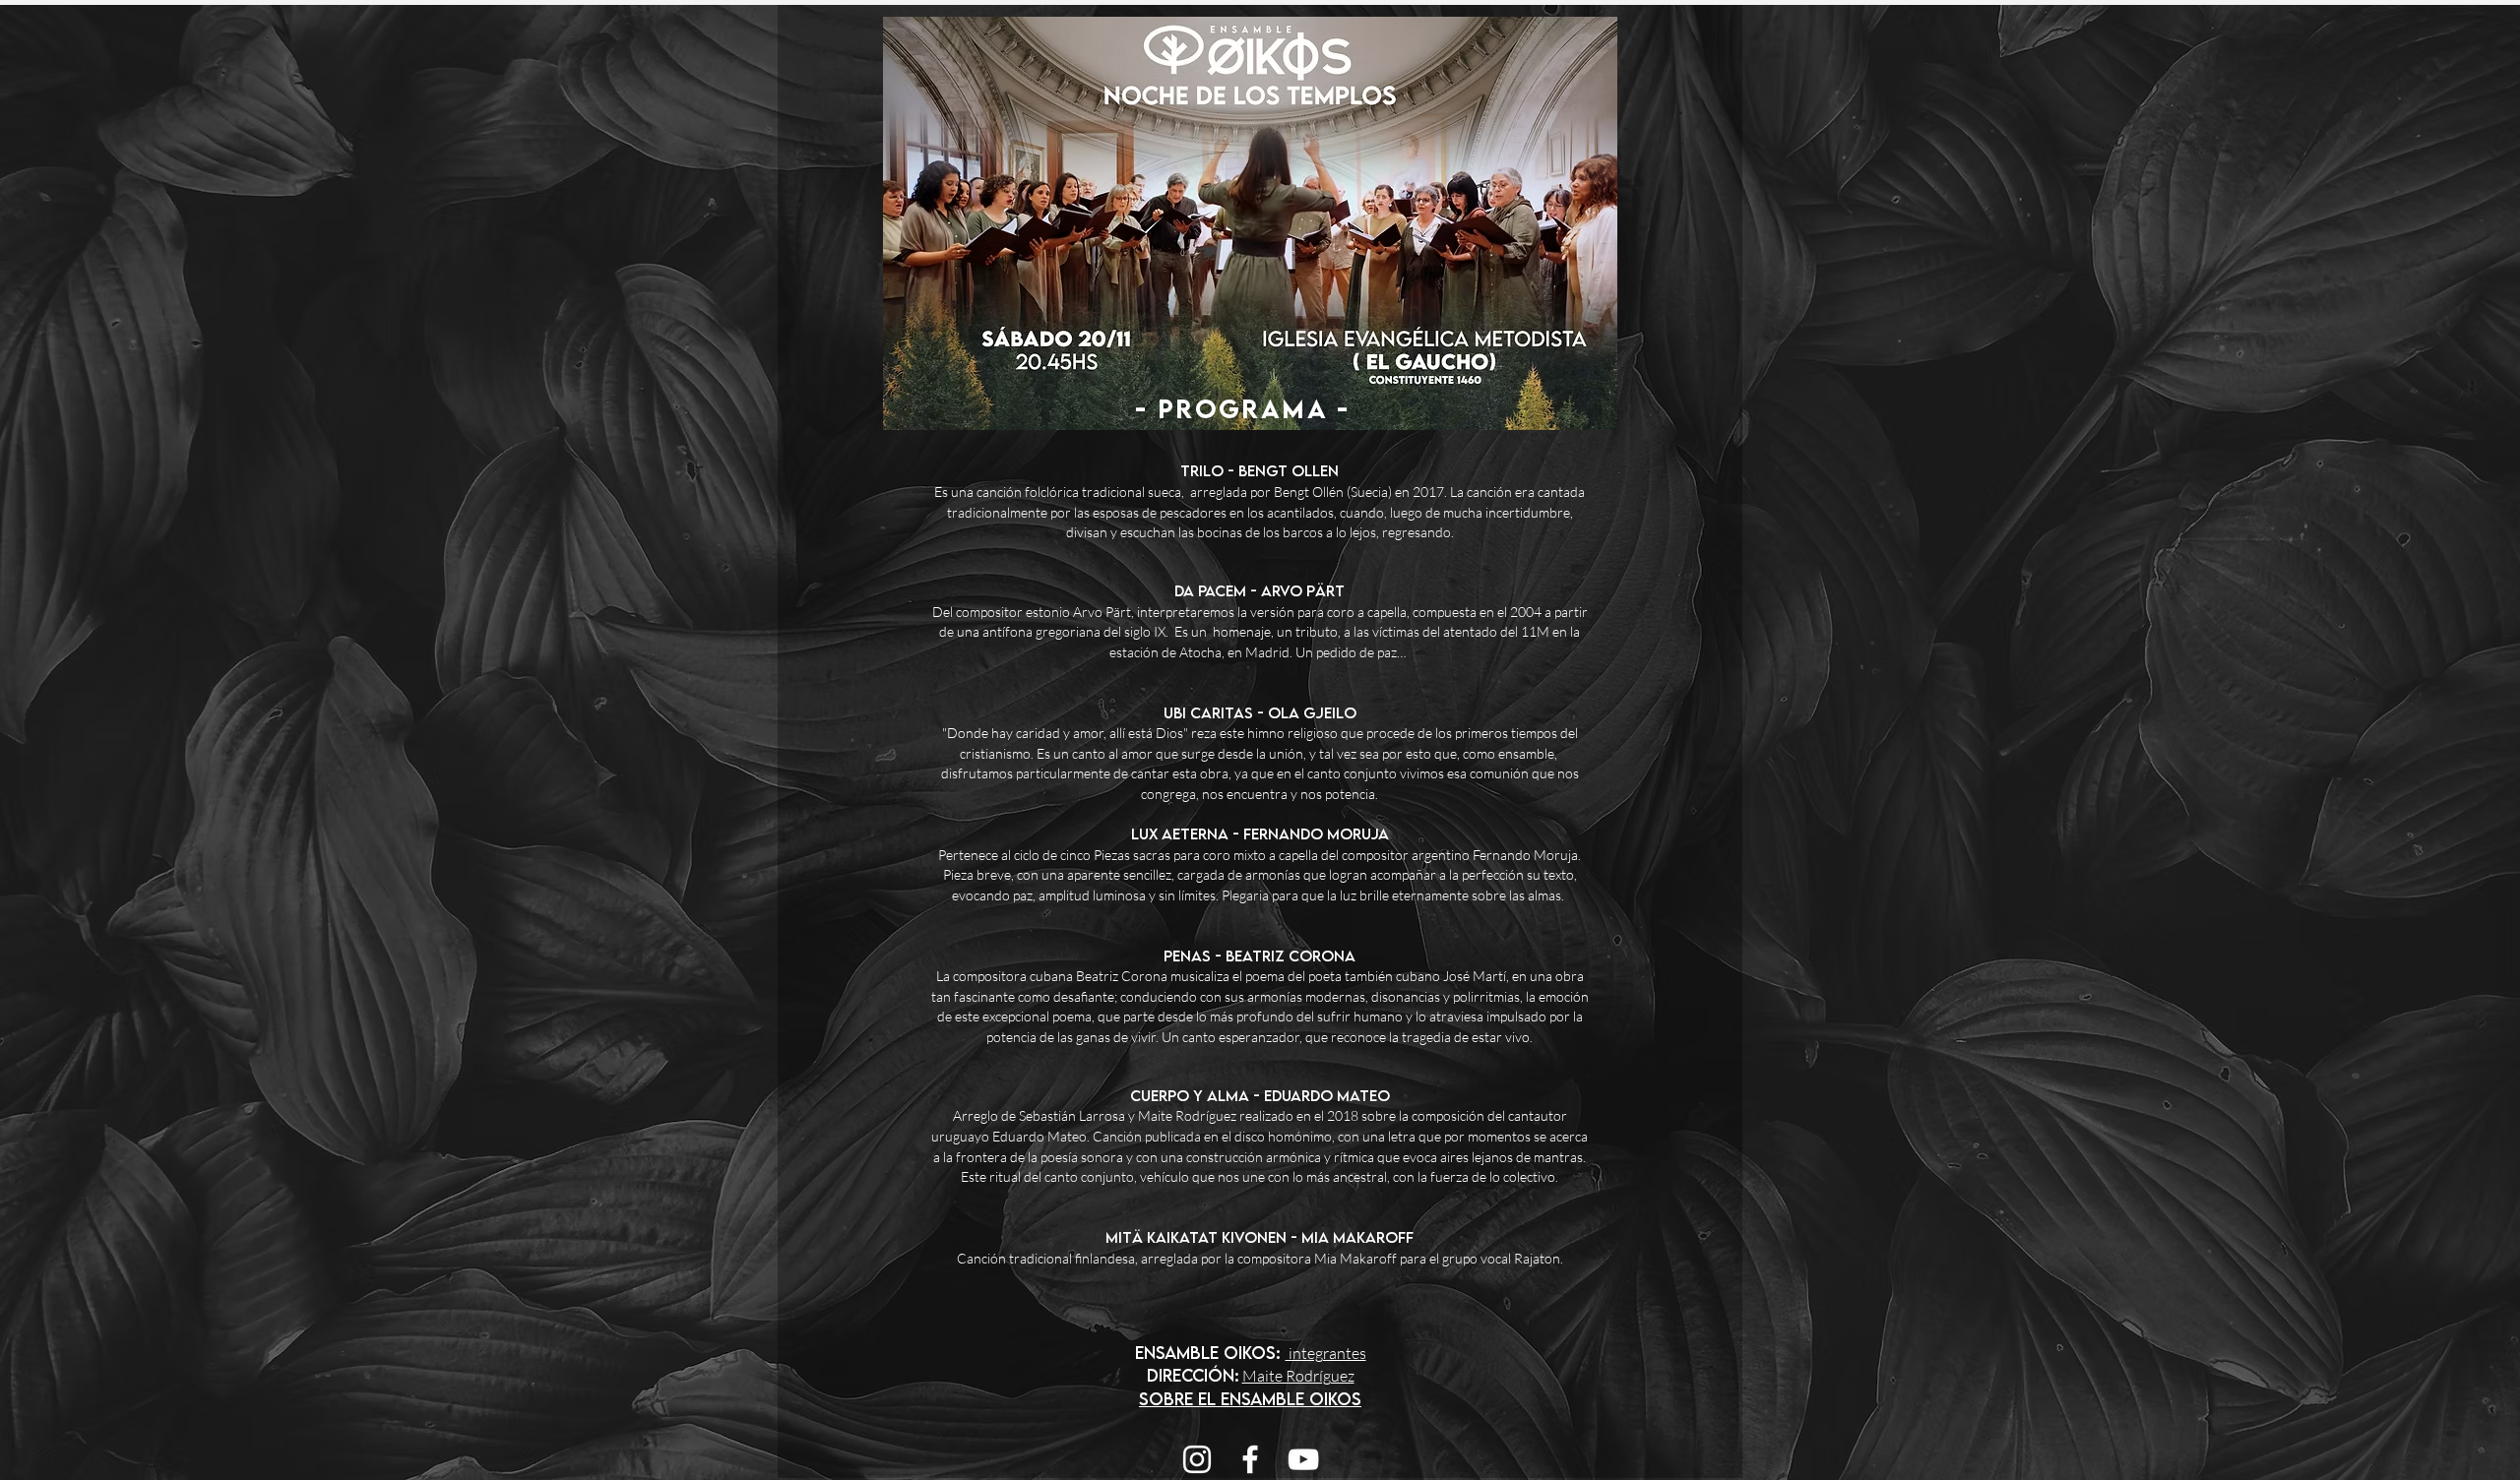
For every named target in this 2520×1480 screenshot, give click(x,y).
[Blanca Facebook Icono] (1250, 1459)
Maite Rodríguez (1298, 1376)
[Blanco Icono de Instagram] (1197, 1459)
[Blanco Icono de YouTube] (1303, 1459)
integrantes (1326, 1353)
